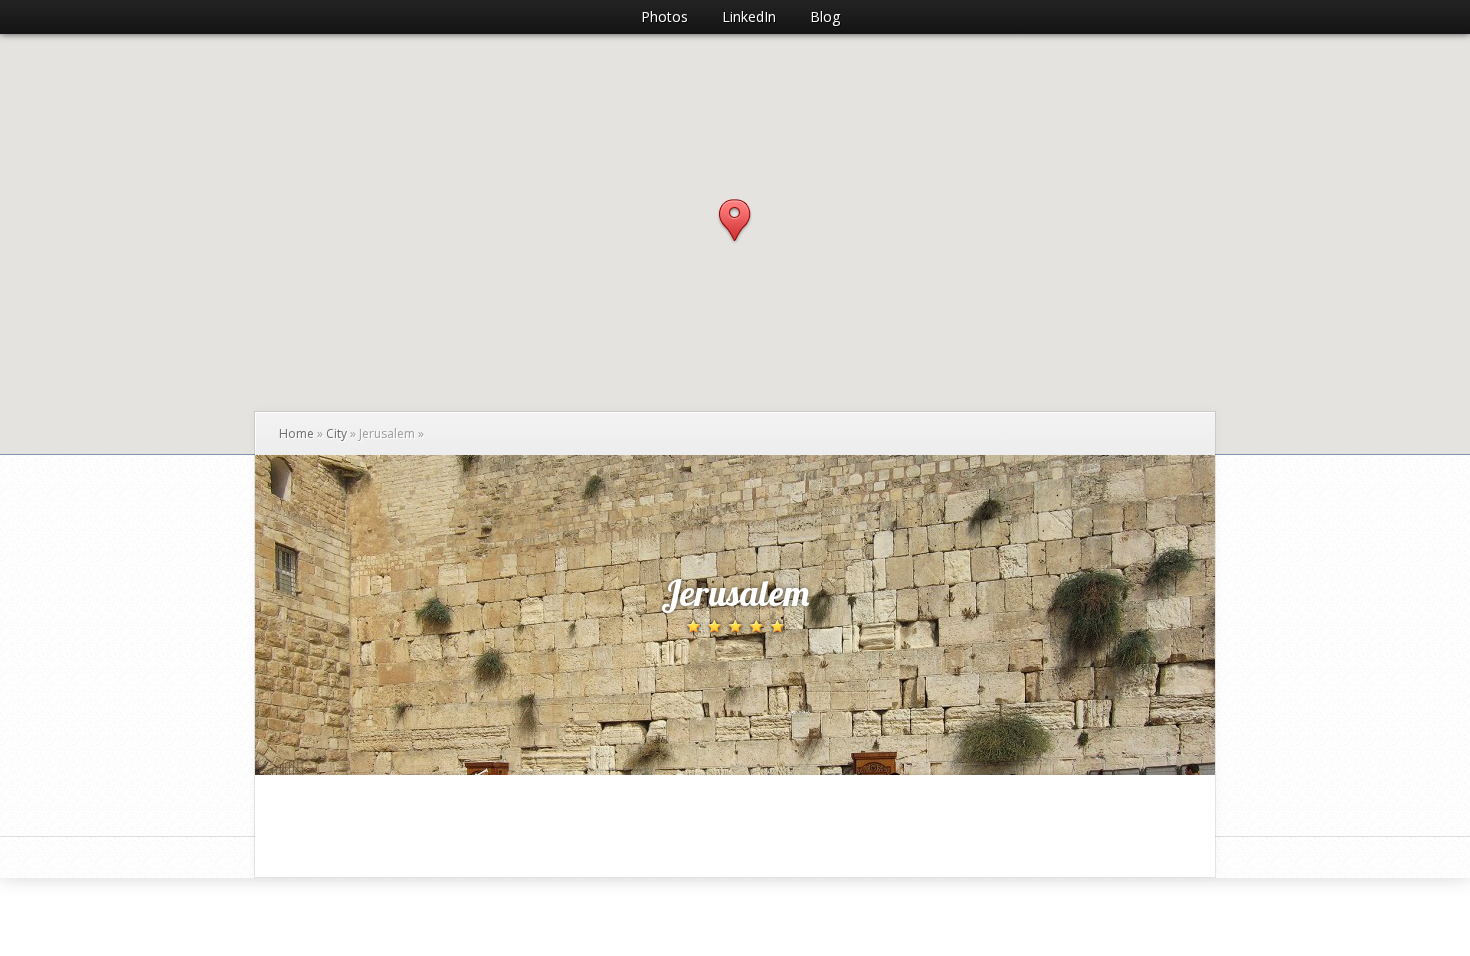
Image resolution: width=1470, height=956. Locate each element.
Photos (664, 16)
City (336, 433)
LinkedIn (749, 16)
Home (296, 433)
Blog (825, 16)
